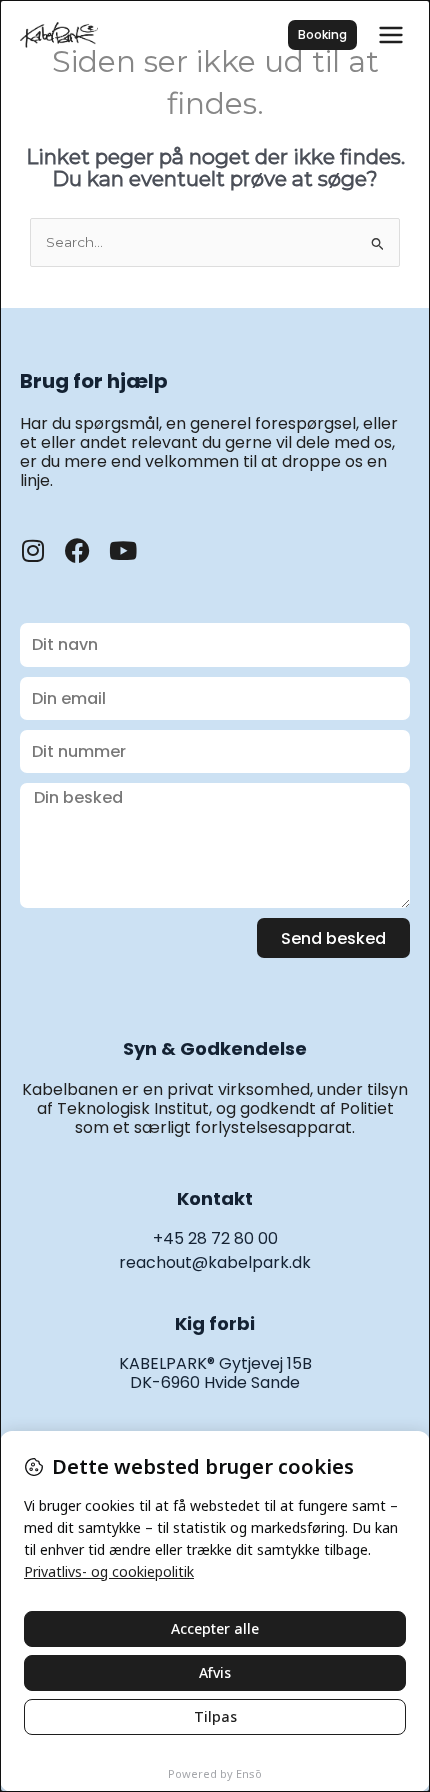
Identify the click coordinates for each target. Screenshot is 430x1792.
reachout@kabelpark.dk (215, 1262)
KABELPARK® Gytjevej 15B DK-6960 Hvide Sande (215, 1373)
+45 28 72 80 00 (215, 1238)
